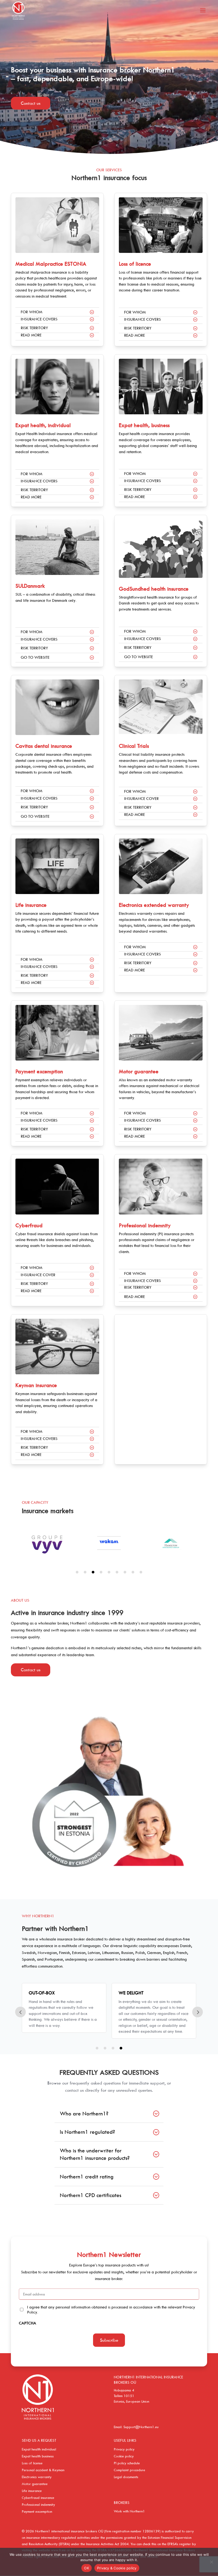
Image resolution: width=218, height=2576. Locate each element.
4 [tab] (101, 1572)
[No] (211, 2562)
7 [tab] (125, 1572)
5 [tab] (109, 1572)
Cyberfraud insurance (38, 2498)
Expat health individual (39, 2449)
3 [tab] (93, 1572)
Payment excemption (39, 1071)
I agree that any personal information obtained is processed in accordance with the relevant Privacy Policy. (111, 2310)
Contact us (31, 103)
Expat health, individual (43, 425)
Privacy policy (124, 2449)
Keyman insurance (36, 1385)
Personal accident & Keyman (43, 2470)
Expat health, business (144, 425)
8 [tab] (133, 1572)
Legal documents (126, 2477)
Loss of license (32, 2463)
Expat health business (38, 2456)
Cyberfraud (29, 1225)
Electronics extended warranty (154, 905)
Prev (20, 2012)
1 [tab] (77, 1572)
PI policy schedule (127, 2463)
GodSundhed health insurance (154, 589)
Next (198, 2012)
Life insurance (31, 905)
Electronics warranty (37, 2477)
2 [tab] (85, 1572)
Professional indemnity (145, 1225)
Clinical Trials (134, 746)
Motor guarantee (139, 1071)
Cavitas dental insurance (44, 746)
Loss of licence (135, 264)
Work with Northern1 (129, 2511)
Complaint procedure (129, 2470)
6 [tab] (117, 1572)
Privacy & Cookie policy (117, 2568)
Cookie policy (124, 2456)
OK (87, 2568)
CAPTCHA (28, 2323)
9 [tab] (141, 1572)
